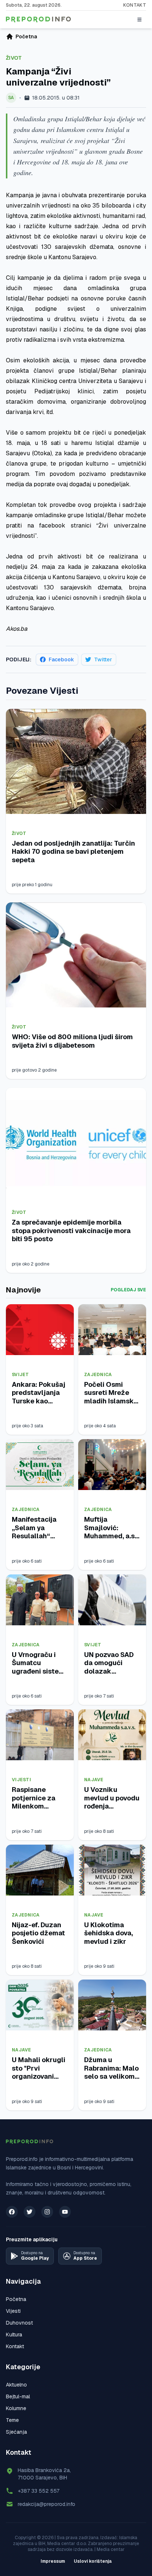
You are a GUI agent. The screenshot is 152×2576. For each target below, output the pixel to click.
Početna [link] (26, 36)
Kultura (14, 2335)
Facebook (61, 659)
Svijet (20, 1375)
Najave (94, 1780)
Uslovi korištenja (93, 2561)
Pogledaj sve (128, 1290)
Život (14, 58)
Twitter (103, 659)
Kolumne (16, 2408)
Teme (12, 2420)
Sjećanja (16, 2432)
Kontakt (135, 5)
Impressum (53, 2561)
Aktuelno (16, 2385)
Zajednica (98, 1375)
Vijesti (21, 1780)
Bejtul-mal (18, 2396)
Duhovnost (19, 2323)
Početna (16, 2299)
